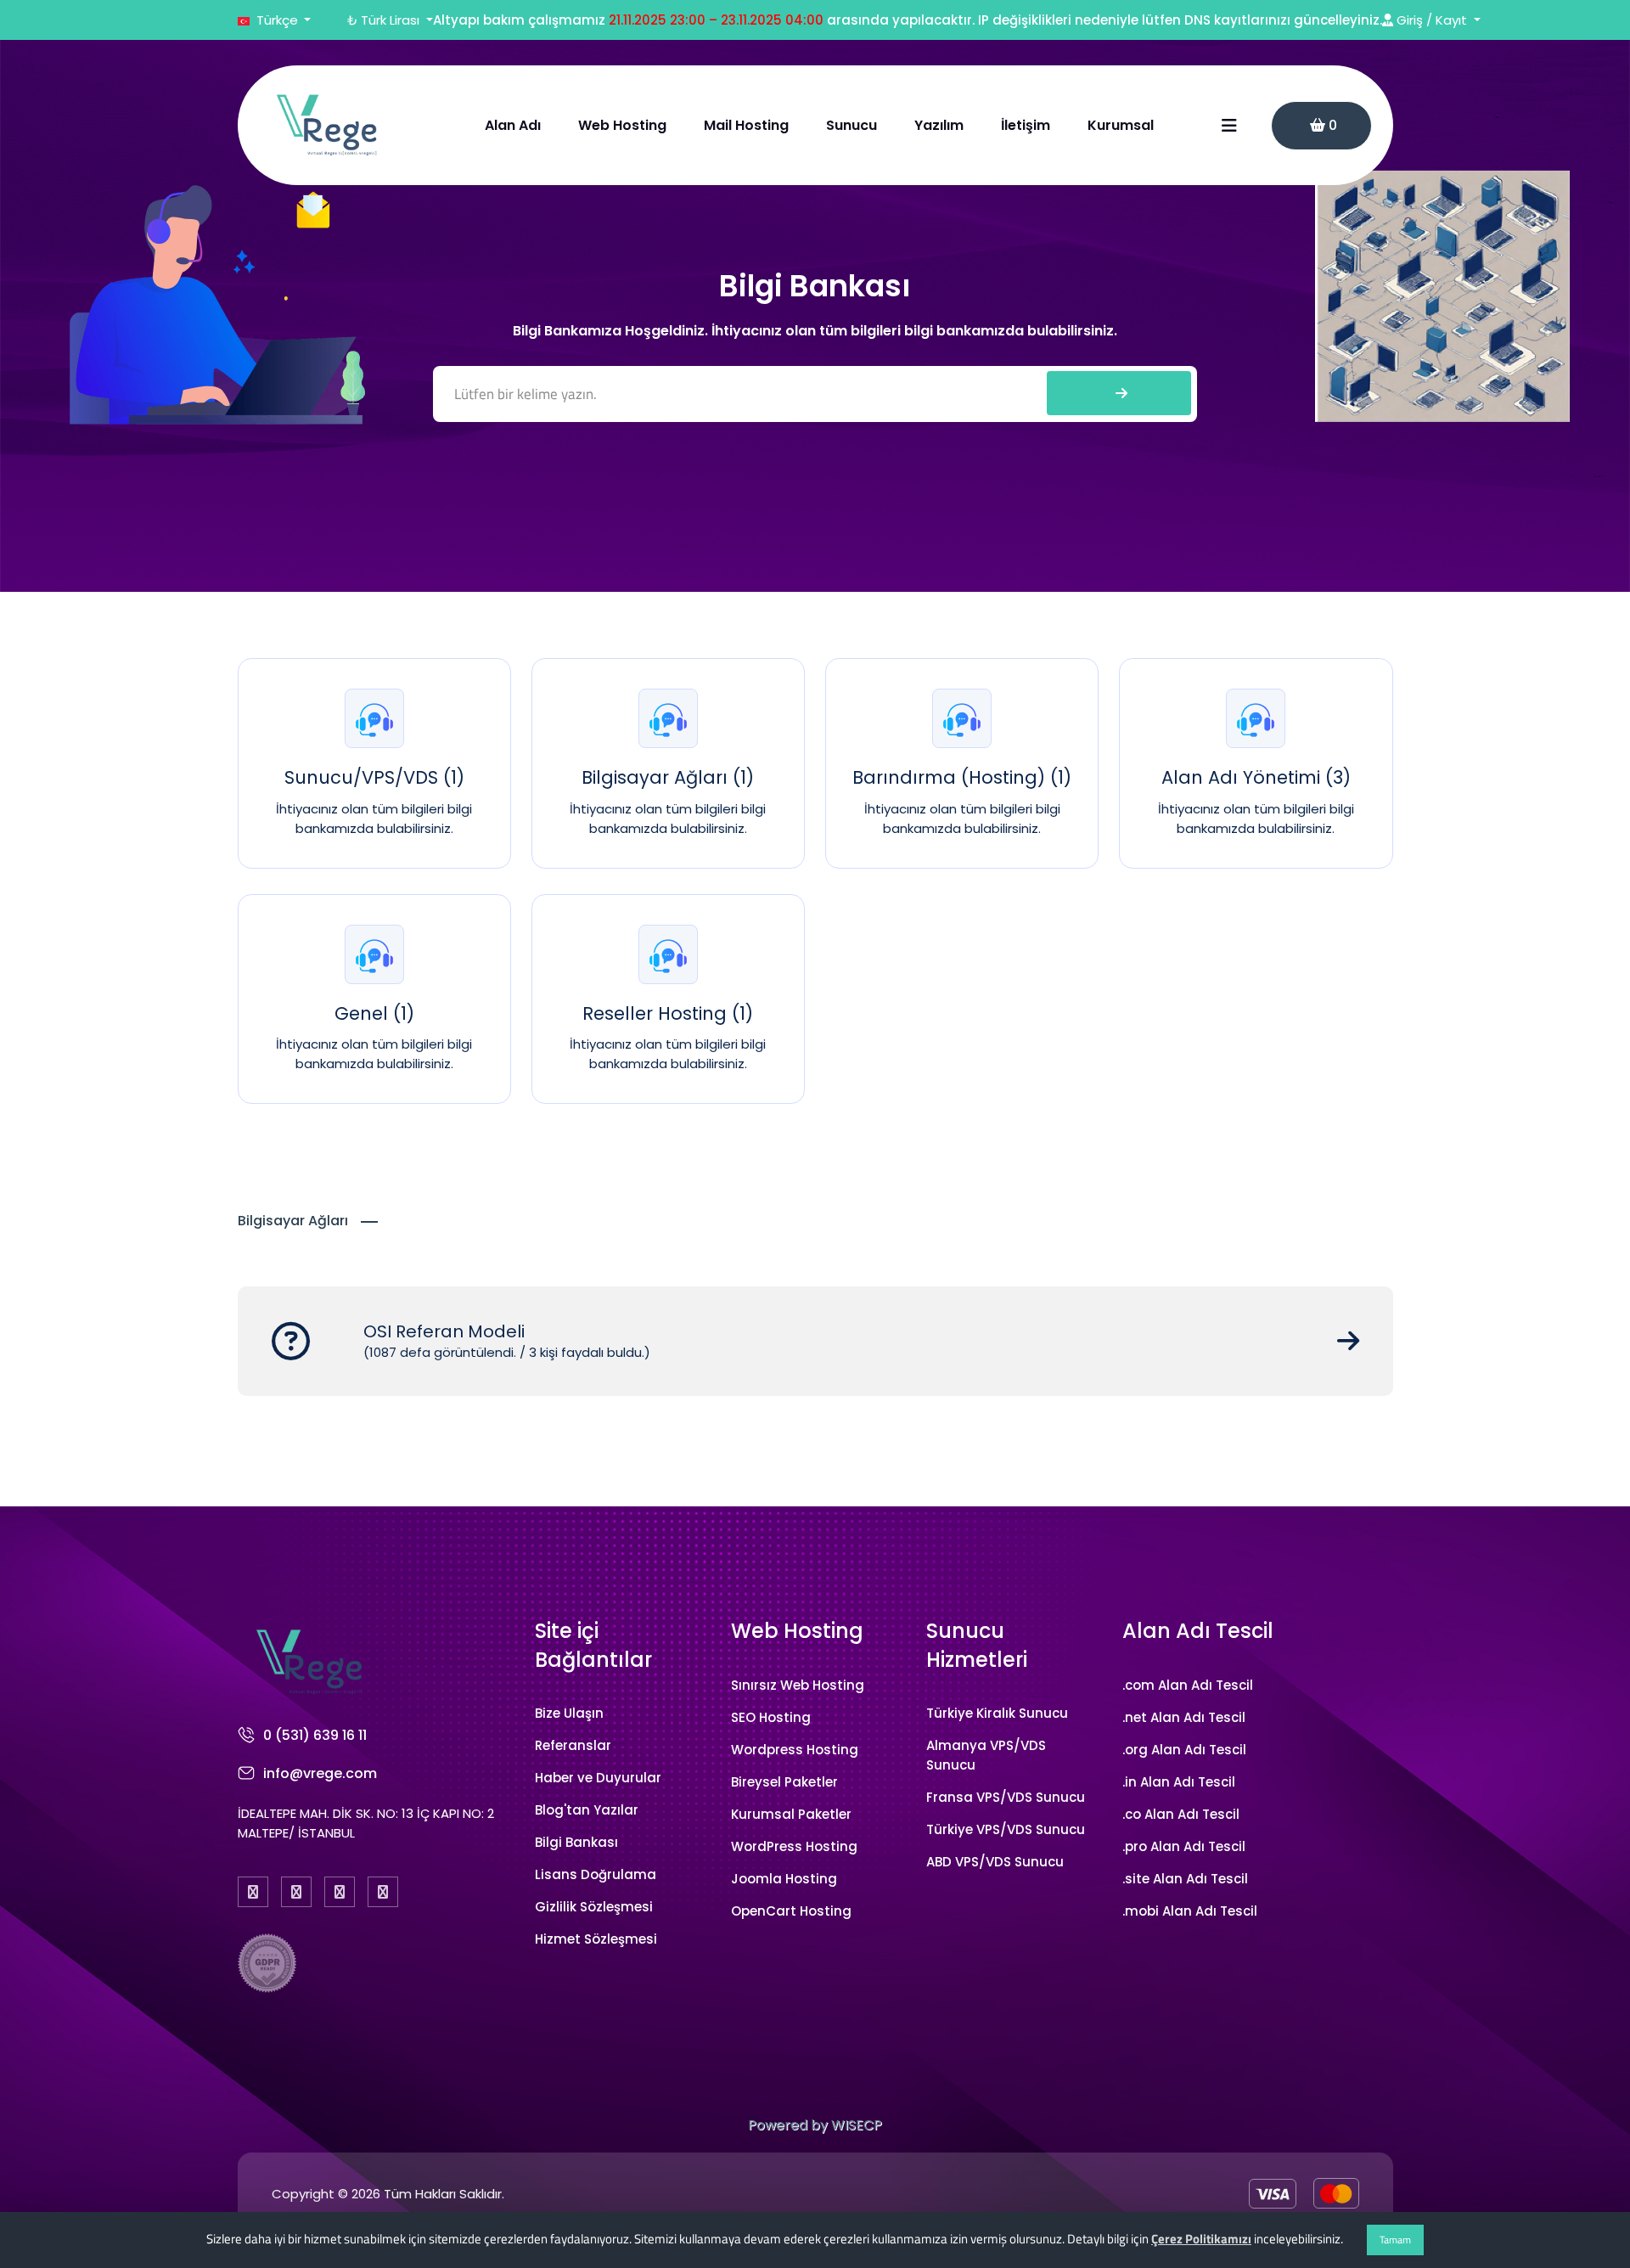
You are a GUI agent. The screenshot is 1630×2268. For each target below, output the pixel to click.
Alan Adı (513, 125)
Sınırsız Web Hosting (798, 1685)
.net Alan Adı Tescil (1184, 1717)
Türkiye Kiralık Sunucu (997, 1713)
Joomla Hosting (784, 1879)
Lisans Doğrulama (596, 1874)
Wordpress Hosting (795, 1750)
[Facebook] (253, 1892)
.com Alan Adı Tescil (1188, 1685)
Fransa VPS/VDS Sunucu (1006, 1797)
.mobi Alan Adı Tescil (1190, 1911)
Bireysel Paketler (784, 1782)
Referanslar (573, 1745)
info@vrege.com (320, 1773)
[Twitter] (296, 1892)
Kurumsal (1121, 125)
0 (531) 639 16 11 (315, 1735)
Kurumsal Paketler (791, 1814)
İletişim (1026, 125)
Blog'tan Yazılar (587, 1810)
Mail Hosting (746, 125)
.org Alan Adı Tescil (1184, 1750)
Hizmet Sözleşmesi (596, 1939)
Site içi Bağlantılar (593, 1645)
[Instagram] (340, 1892)
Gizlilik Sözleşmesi (594, 1907)
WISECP (857, 2125)
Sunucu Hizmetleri (977, 1645)
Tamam (1395, 2240)
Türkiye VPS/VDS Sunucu (1006, 1829)
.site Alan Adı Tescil (1185, 1879)
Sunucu (852, 125)
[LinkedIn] (383, 1892)
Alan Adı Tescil (1198, 1631)
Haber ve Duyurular (598, 1778)
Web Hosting (622, 125)
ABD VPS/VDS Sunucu (995, 1862)
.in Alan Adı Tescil (1179, 1782)
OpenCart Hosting (791, 1911)
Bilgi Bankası (576, 1842)
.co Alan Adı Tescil (1181, 1814)
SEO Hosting (771, 1717)
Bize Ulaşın (569, 1713)
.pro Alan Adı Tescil (1184, 1846)
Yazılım (939, 125)
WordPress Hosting (794, 1846)
